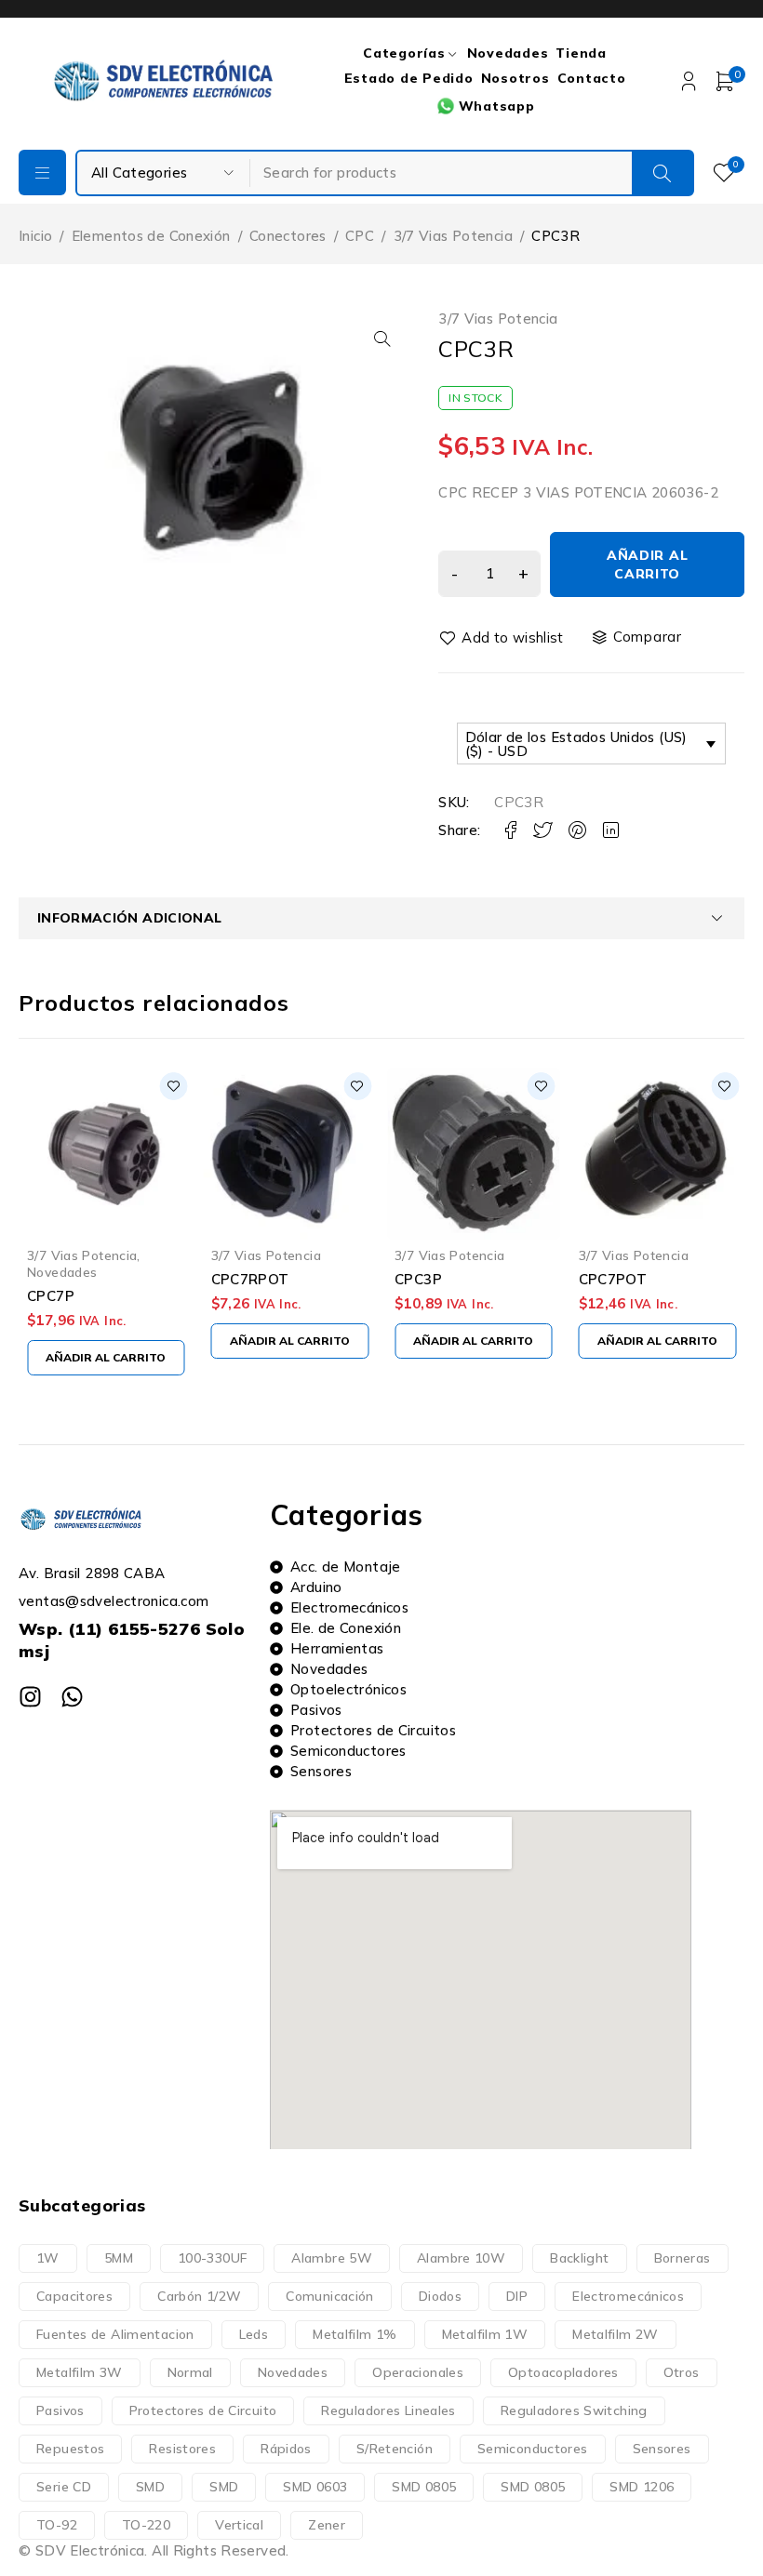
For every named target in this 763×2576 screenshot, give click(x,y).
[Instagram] (30, 1697)
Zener (327, 2525)
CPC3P (235, 1279)
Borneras (683, 2258)
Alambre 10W (461, 2258)
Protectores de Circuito (203, 2410)
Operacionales (418, 2372)
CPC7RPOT (66, 1279)
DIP (517, 2296)
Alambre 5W (332, 2258)
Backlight (579, 2258)
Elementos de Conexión (151, 236)
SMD (150, 2487)
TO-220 (146, 2525)
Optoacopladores (563, 2372)
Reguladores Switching (574, 2410)
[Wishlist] (502, 638)
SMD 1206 (642, 2487)
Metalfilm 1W (485, 2334)
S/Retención (395, 2449)
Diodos (440, 2296)
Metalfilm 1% (355, 2334)
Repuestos (70, 2449)
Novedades (614, 1272)
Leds (254, 2334)
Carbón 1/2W (199, 2296)
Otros (682, 2372)
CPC (360, 236)
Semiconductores (533, 2449)
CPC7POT (429, 1279)
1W (48, 2258)
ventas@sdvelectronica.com (114, 1601)
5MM (119, 2258)
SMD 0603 (315, 2487)
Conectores (288, 236)
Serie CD (64, 2487)
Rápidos (286, 2449)
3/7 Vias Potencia (453, 236)
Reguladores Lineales (388, 2410)
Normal (190, 2372)
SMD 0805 (424, 2487)
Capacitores (74, 2296)
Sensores (662, 2449)
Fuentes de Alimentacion (115, 2334)
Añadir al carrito (647, 564)
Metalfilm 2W (616, 2334)
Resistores (182, 2449)
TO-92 (57, 2525)
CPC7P (602, 1296)
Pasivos (60, 2410)
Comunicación (330, 2296)
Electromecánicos (628, 2296)
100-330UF (212, 2258)
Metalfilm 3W (80, 2372)
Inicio (35, 236)
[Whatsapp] (72, 1697)
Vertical (239, 2525)
